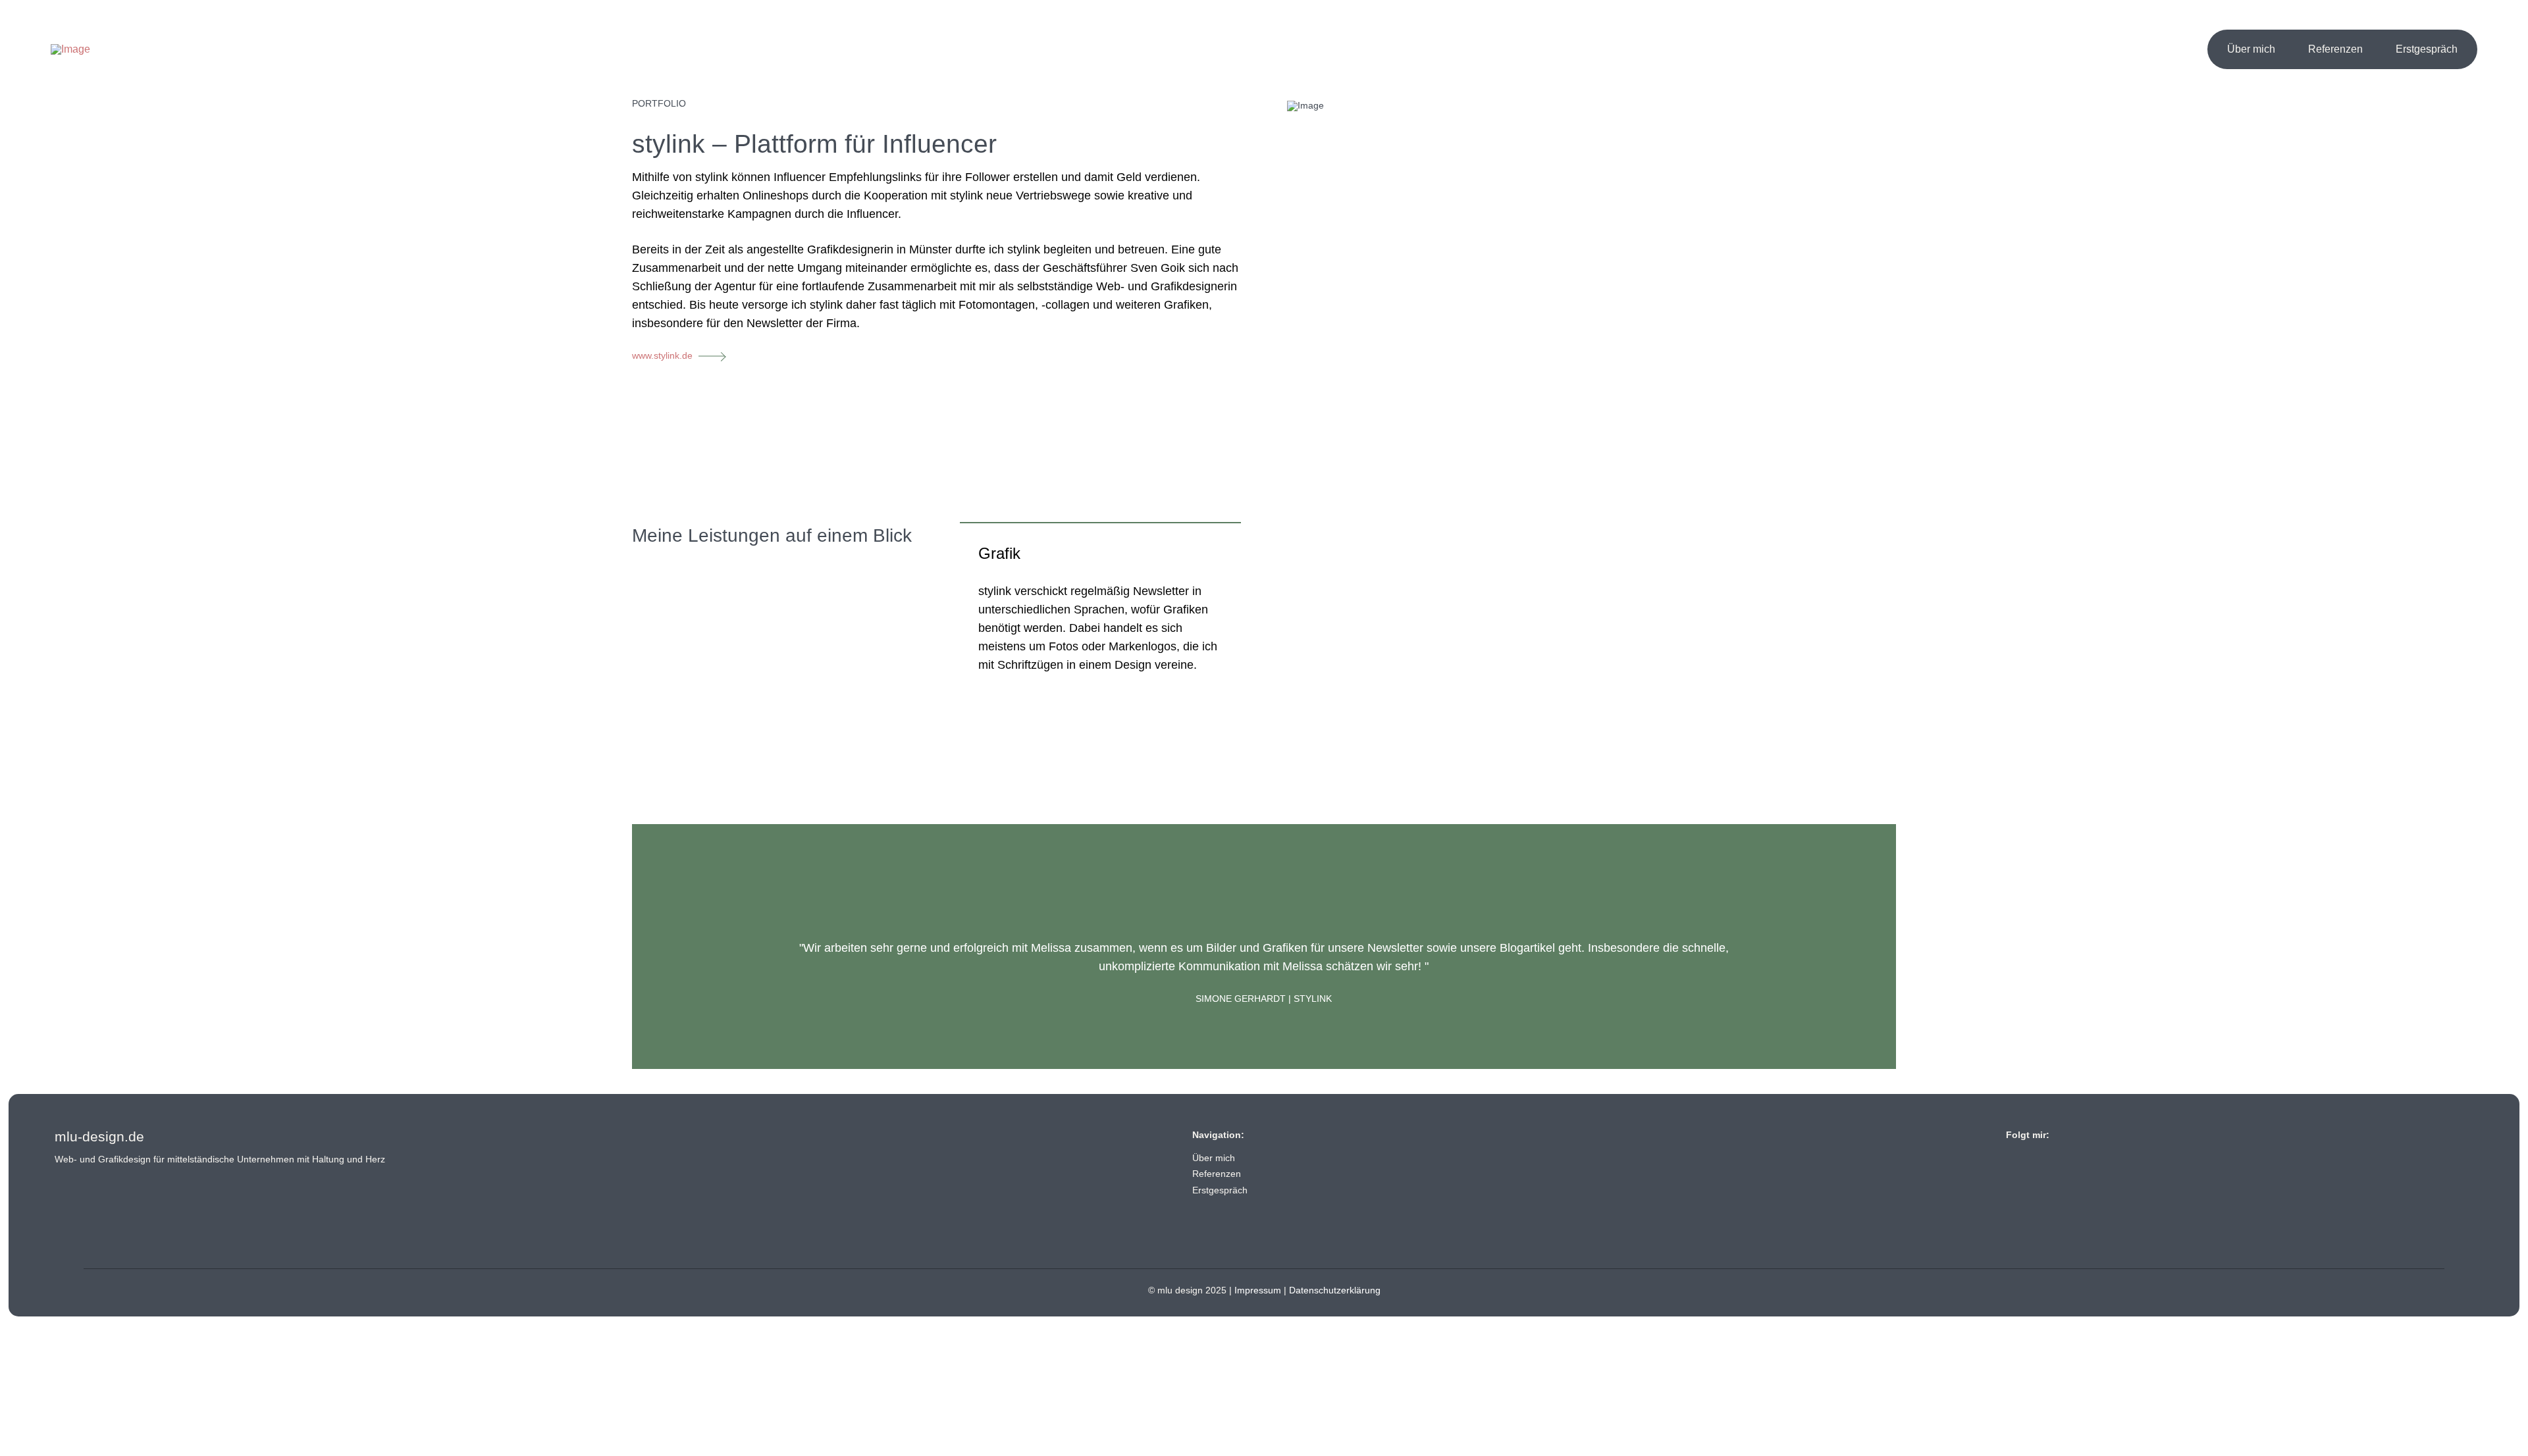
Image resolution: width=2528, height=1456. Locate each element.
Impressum (1258, 1290)
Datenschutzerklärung (1335, 1290)
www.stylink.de (662, 355)
